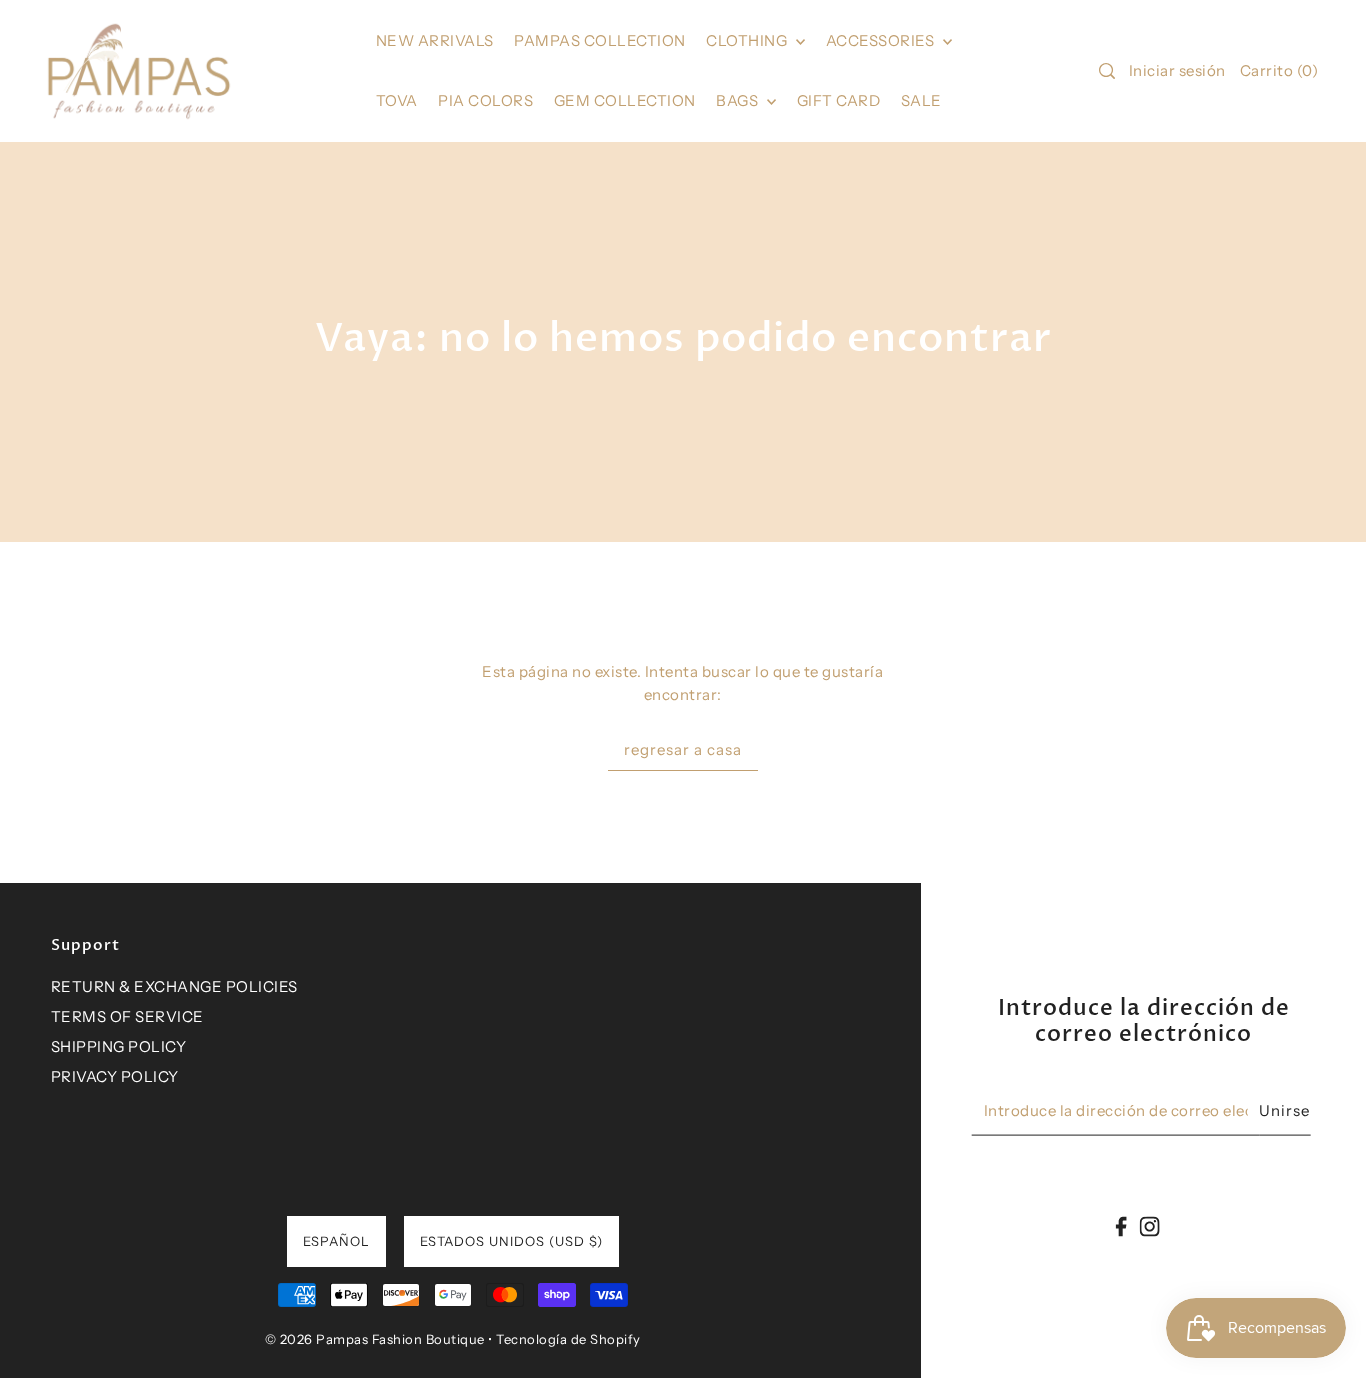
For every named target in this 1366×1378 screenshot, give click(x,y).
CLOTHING (748, 40)
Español (336, 1241)
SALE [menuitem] (921, 100)
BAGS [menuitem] (739, 100)
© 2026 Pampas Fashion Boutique (375, 1339)
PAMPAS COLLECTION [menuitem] (600, 40)
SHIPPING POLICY (119, 1046)
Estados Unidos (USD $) (511, 1241)
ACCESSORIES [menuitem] (882, 40)
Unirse (1284, 1109)
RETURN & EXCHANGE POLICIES (174, 986)
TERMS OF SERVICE (127, 1016)
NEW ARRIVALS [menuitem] (435, 40)
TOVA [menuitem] (397, 100)
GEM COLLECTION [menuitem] (625, 100)
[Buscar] (1107, 71)
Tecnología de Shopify (568, 1339)
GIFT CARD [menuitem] (839, 100)
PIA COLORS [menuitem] (485, 100)
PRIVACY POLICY (115, 1076)
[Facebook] (1121, 1226)
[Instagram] (1149, 1226)
